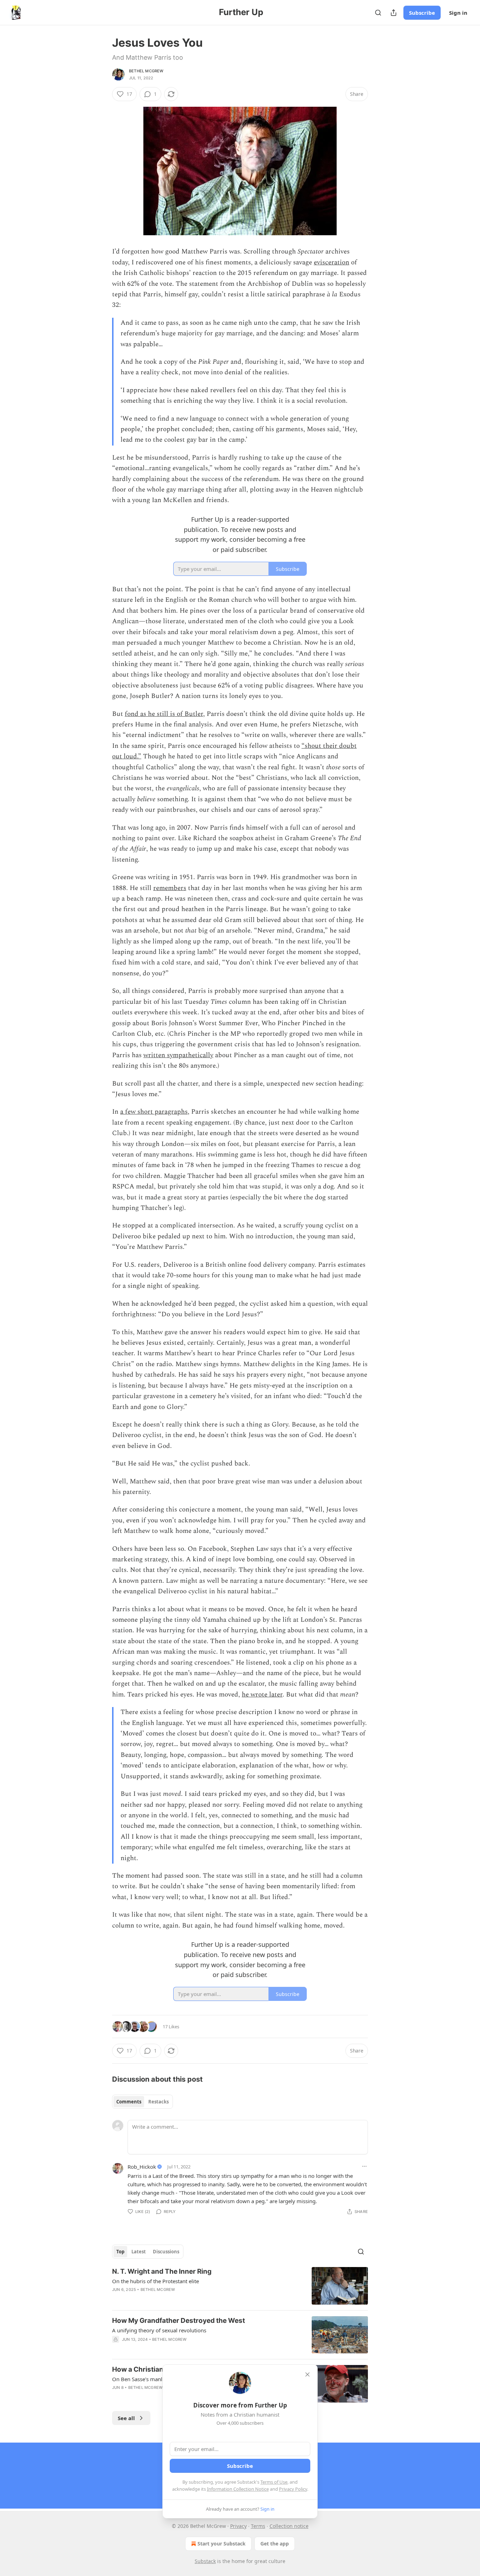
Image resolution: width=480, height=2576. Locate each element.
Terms (258, 2526)
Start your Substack (222, 2544)
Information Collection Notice (238, 2489)
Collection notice (289, 2526)
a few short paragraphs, (155, 1112)
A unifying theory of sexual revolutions (159, 2330)
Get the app (275, 2544)
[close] (307, 2374)
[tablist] (142, 2102)
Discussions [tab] (166, 2252)
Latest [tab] (139, 2252)
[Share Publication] (394, 13)
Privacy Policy (293, 2489)
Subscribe (422, 13)
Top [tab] (120, 2252)
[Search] (378, 13)
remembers (170, 888)
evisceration (332, 262)
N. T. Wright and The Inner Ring (162, 2271)
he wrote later (262, 1695)
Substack (205, 2561)
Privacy (238, 2526)
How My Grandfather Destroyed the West (179, 2321)
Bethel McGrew (146, 71)
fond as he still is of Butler (164, 714)
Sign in (458, 13)
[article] (240, 2286)
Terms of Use (274, 2482)
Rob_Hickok (142, 2167)
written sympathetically (178, 1055)
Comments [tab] (129, 2102)
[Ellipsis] (364, 2166)
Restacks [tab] (158, 2102)
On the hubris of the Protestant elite (155, 2281)
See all (126, 2418)
